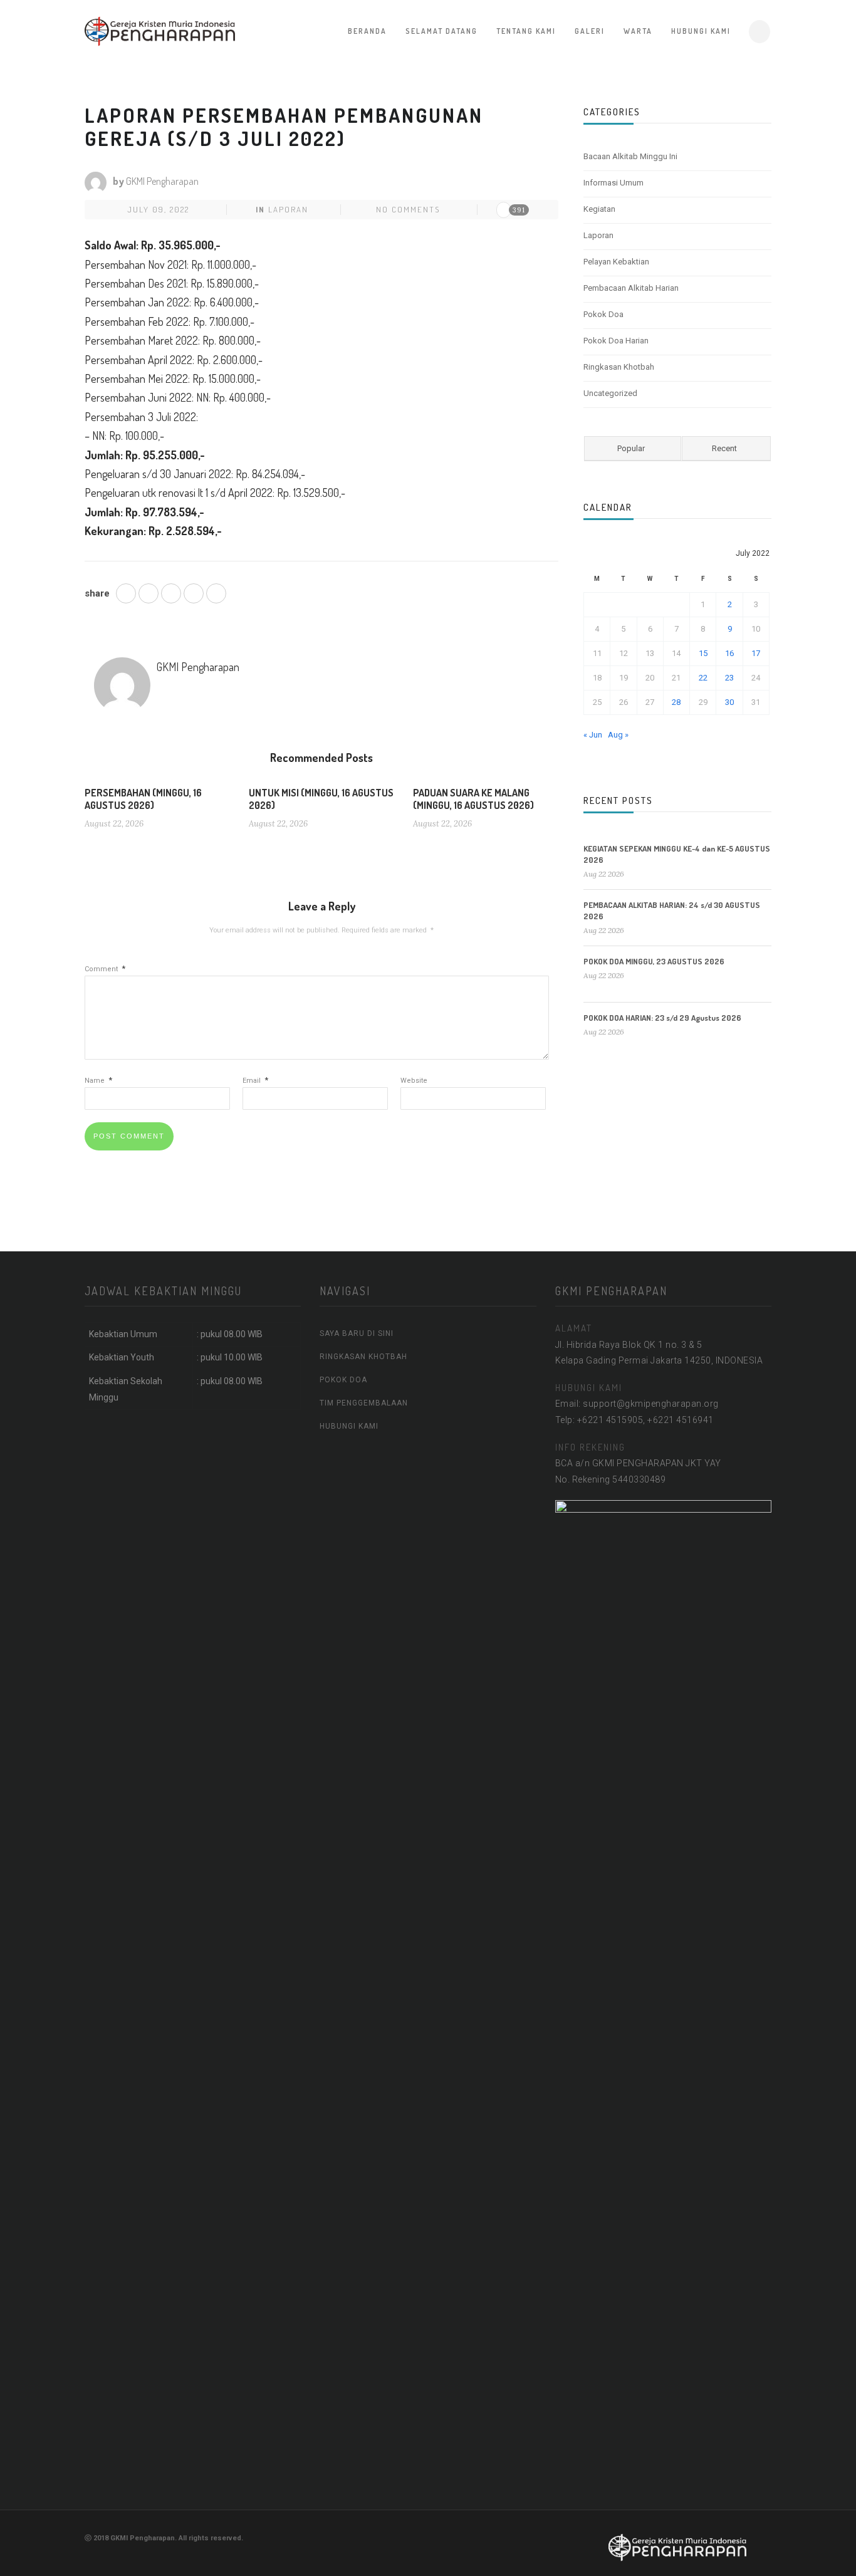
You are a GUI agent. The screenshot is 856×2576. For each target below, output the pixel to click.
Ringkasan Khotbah (619, 367)
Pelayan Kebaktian (616, 262)
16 (729, 653)
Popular (631, 448)
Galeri (590, 31)
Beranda (367, 31)
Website (414, 1081)
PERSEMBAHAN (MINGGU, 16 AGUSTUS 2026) (143, 799)
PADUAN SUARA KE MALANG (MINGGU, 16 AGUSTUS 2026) (473, 799)
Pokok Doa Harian (616, 341)
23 (729, 678)
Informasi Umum (613, 183)
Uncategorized (610, 393)
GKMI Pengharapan (162, 181)
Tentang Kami (526, 31)
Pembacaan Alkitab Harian (631, 288)
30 (729, 702)
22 (703, 678)
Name (98, 1081)
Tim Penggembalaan (364, 1403)
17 (756, 653)
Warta (638, 31)
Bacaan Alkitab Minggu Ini (630, 156)
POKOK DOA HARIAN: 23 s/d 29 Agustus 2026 (662, 1018)
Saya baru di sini (357, 1333)
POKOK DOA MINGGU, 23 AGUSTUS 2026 (654, 961)
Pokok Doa (603, 314)
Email (255, 1081)
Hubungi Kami (701, 31)
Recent (724, 448)
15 (703, 653)
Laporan (288, 209)
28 (676, 702)
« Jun (593, 735)
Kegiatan (599, 209)
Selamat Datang (441, 31)
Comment (105, 969)
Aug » (618, 735)
